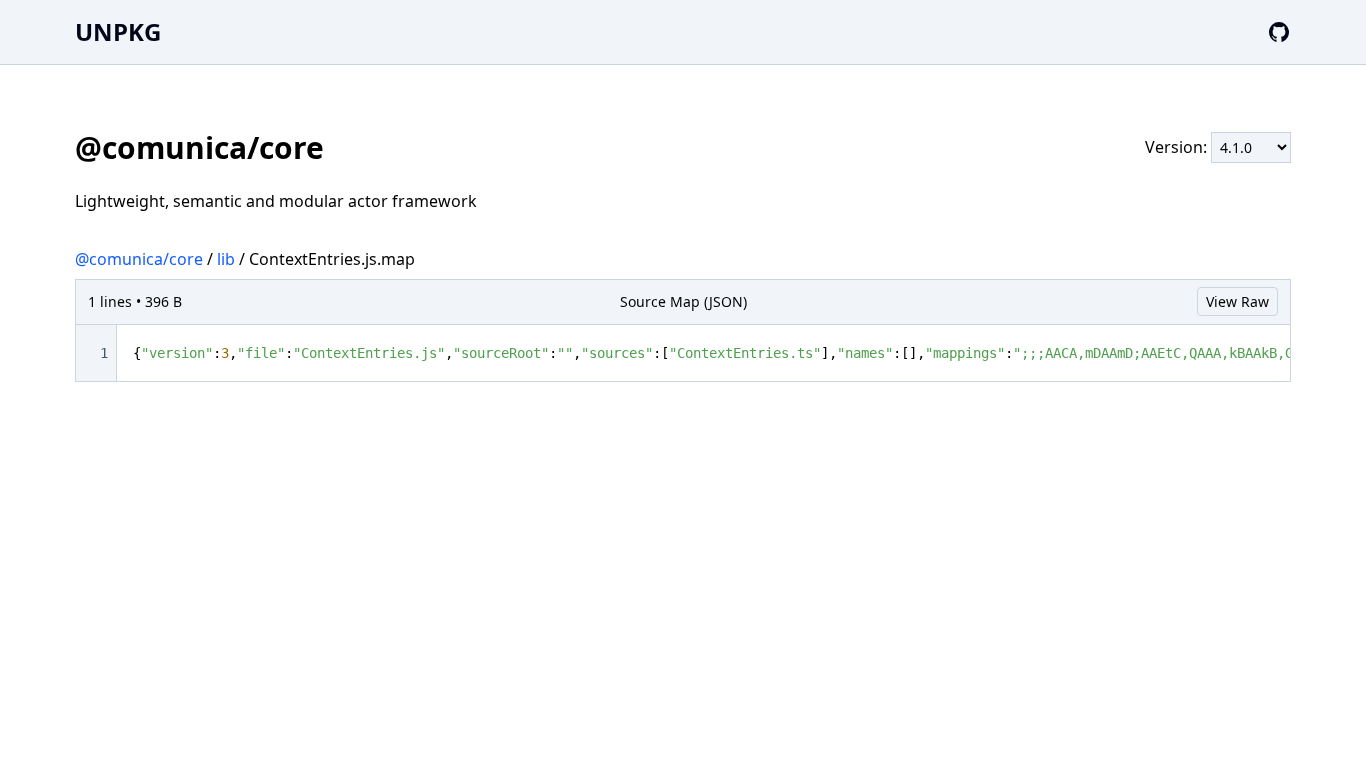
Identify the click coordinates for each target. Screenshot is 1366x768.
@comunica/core (139, 259)
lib (226, 259)
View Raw (1237, 301)
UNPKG (118, 31)
